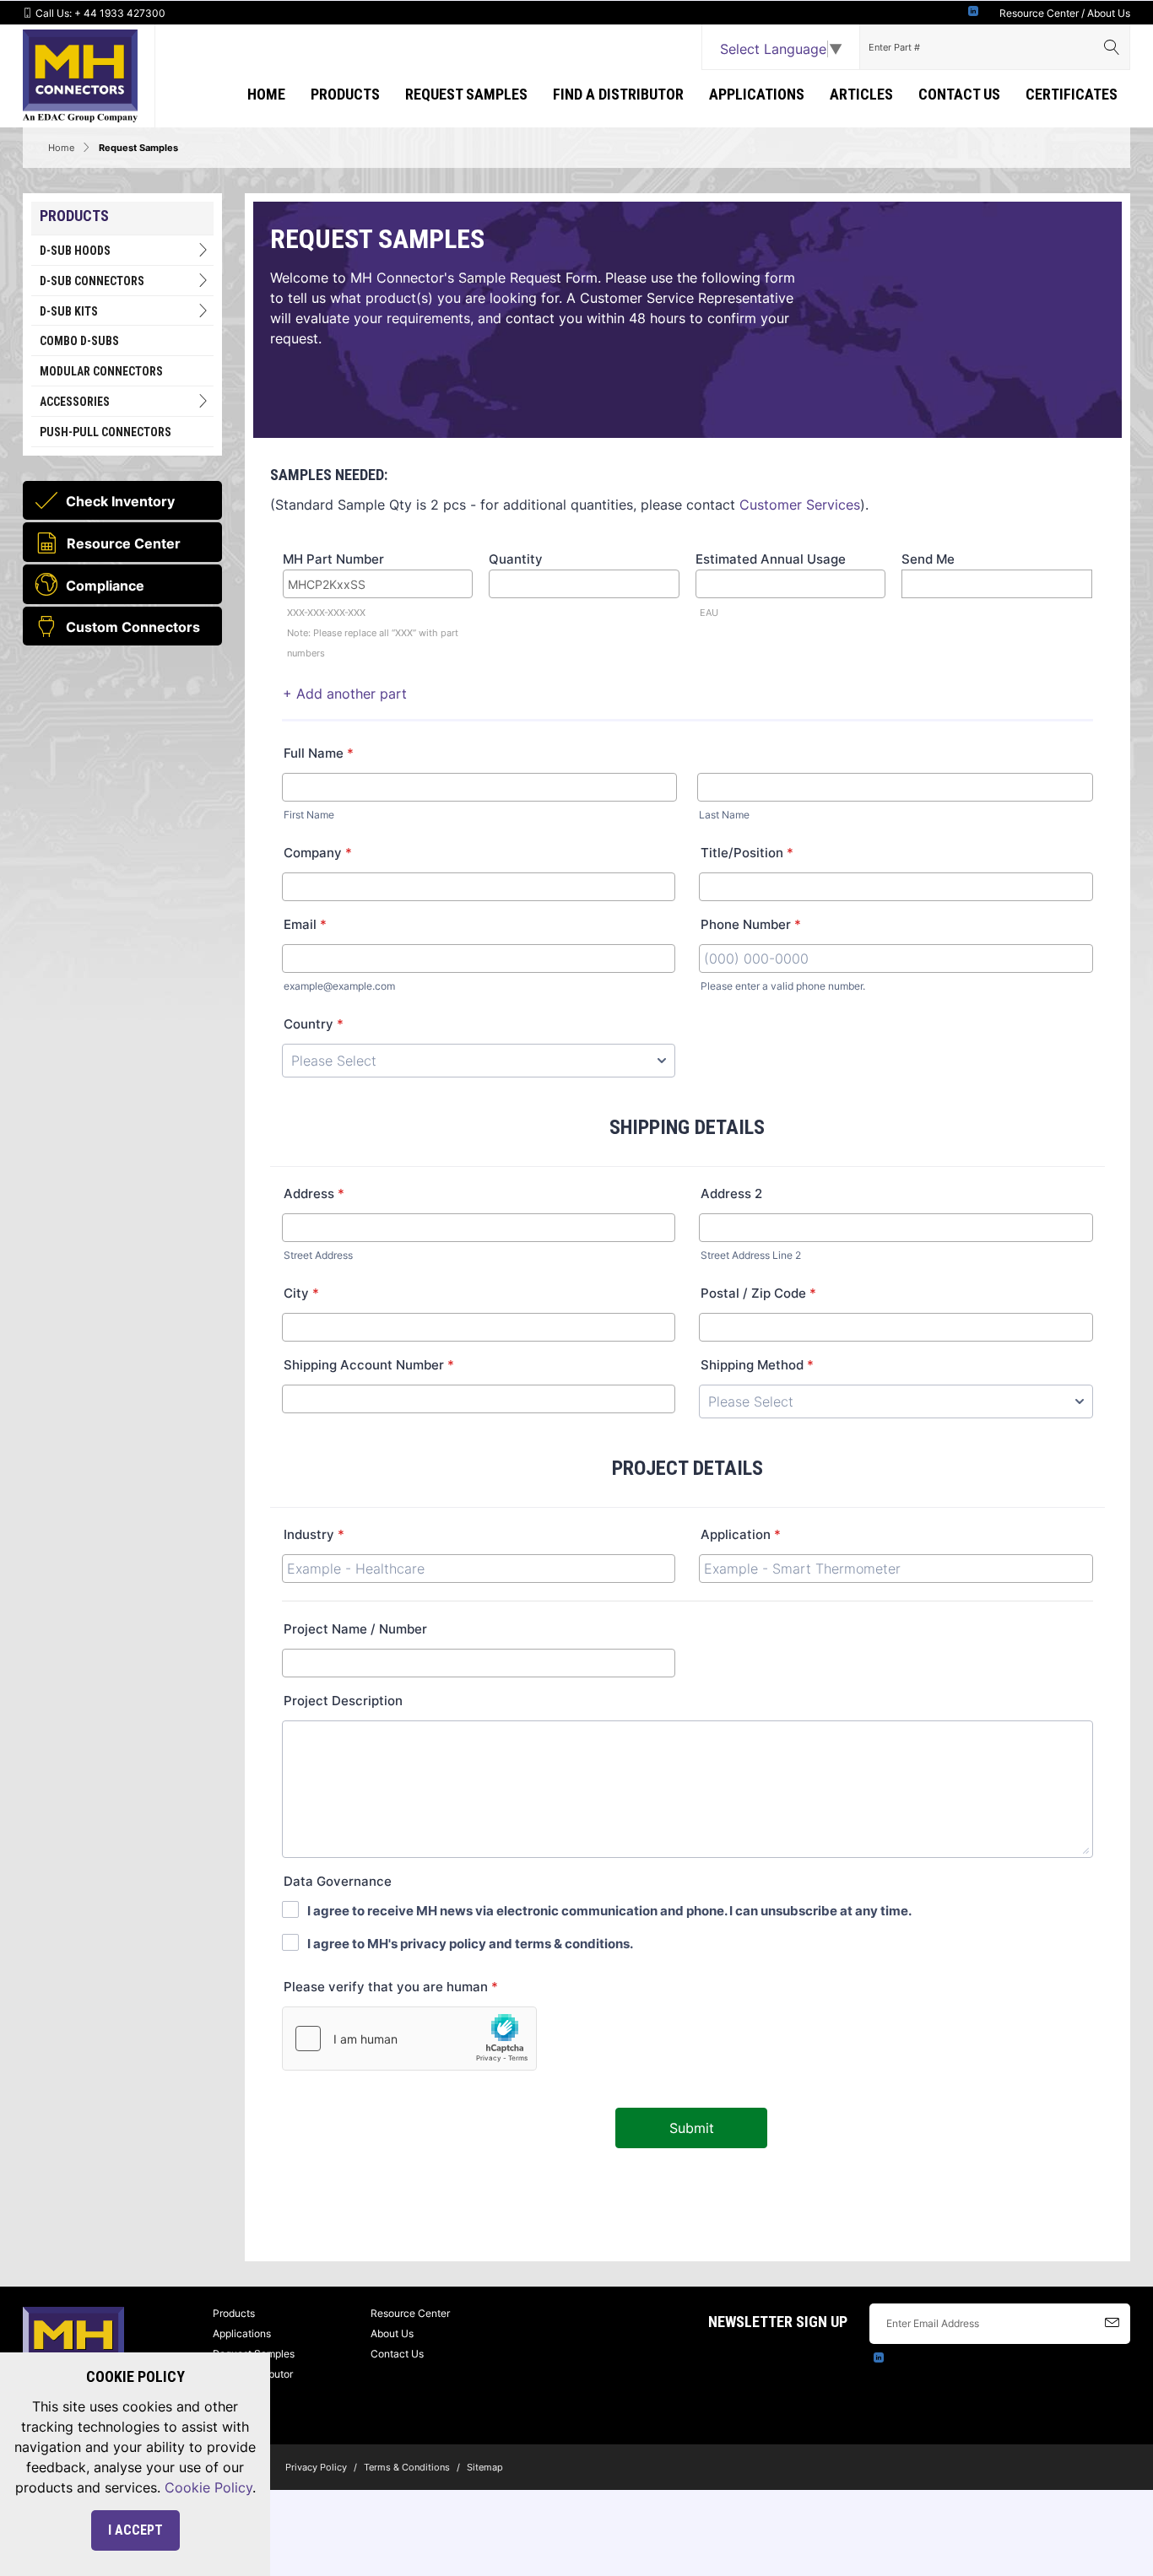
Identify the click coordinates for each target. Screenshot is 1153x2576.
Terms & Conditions (407, 2467)
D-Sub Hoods (75, 251)
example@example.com (339, 986)
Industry (314, 1534)
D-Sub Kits (69, 311)
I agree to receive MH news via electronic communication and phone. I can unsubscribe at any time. (609, 1911)
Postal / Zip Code (758, 1293)
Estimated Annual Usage (771, 559)
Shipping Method (757, 1365)
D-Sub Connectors (92, 281)
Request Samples (466, 94)
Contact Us (959, 94)
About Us (1109, 13)
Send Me (928, 559)
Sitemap (485, 2467)
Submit (692, 2128)
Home (266, 94)
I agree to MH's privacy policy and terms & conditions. (470, 1944)
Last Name (724, 815)
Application (741, 1534)
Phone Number (751, 924)
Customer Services (800, 505)
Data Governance (338, 1881)
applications (757, 94)
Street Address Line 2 (751, 1255)
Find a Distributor (618, 94)
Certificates (1072, 94)
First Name (309, 815)
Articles (861, 94)
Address (314, 1193)
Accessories (75, 402)
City (301, 1293)
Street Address (318, 1255)
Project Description (343, 1701)
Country (314, 1024)
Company (318, 853)
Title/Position (747, 853)
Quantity (516, 559)
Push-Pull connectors (106, 432)
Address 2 (731, 1193)
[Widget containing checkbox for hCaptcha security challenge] (409, 2039)
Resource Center (1039, 13)
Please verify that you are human (391, 1987)
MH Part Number (333, 559)
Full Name (319, 753)
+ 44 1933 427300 (120, 13)
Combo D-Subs (79, 341)
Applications (242, 2333)
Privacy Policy (316, 2467)
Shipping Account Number (369, 1365)
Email (305, 924)
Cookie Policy (208, 2487)
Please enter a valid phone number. (783, 986)
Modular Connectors (101, 371)
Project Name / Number (355, 1629)
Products (345, 94)
